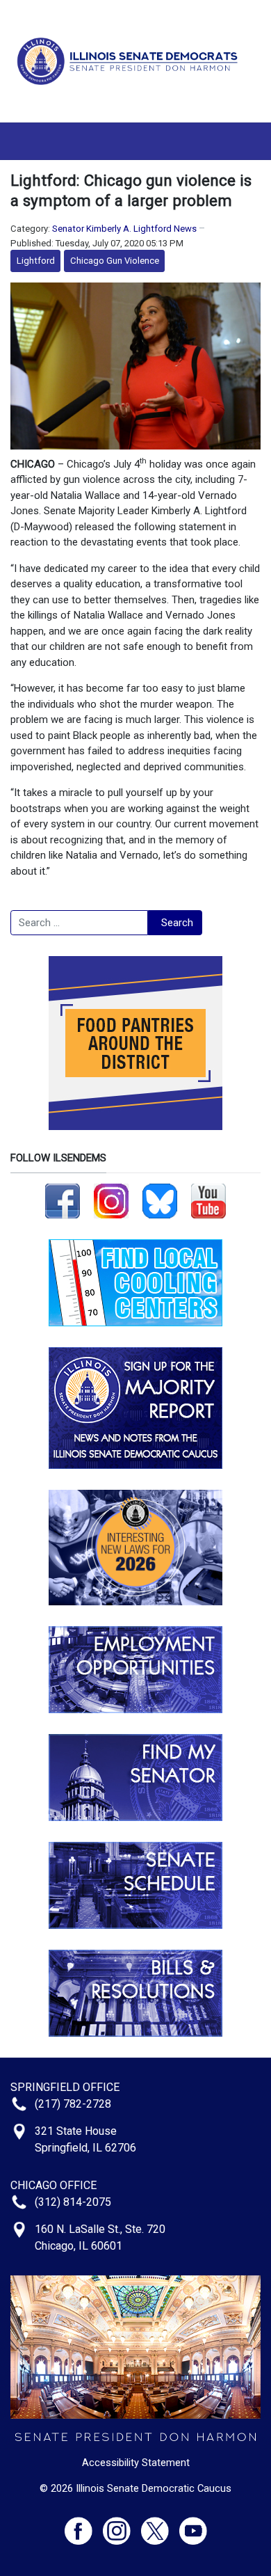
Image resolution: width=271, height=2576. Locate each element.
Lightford (36, 261)
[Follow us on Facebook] (63, 1200)
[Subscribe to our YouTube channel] (208, 1200)
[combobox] (79, 923)
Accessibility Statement (136, 2463)
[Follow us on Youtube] (193, 2525)
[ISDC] (130, 61)
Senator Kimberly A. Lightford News (124, 229)
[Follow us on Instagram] (111, 1200)
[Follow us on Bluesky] (160, 1200)
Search (177, 923)
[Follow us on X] (160, 2525)
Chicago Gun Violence (115, 261)
